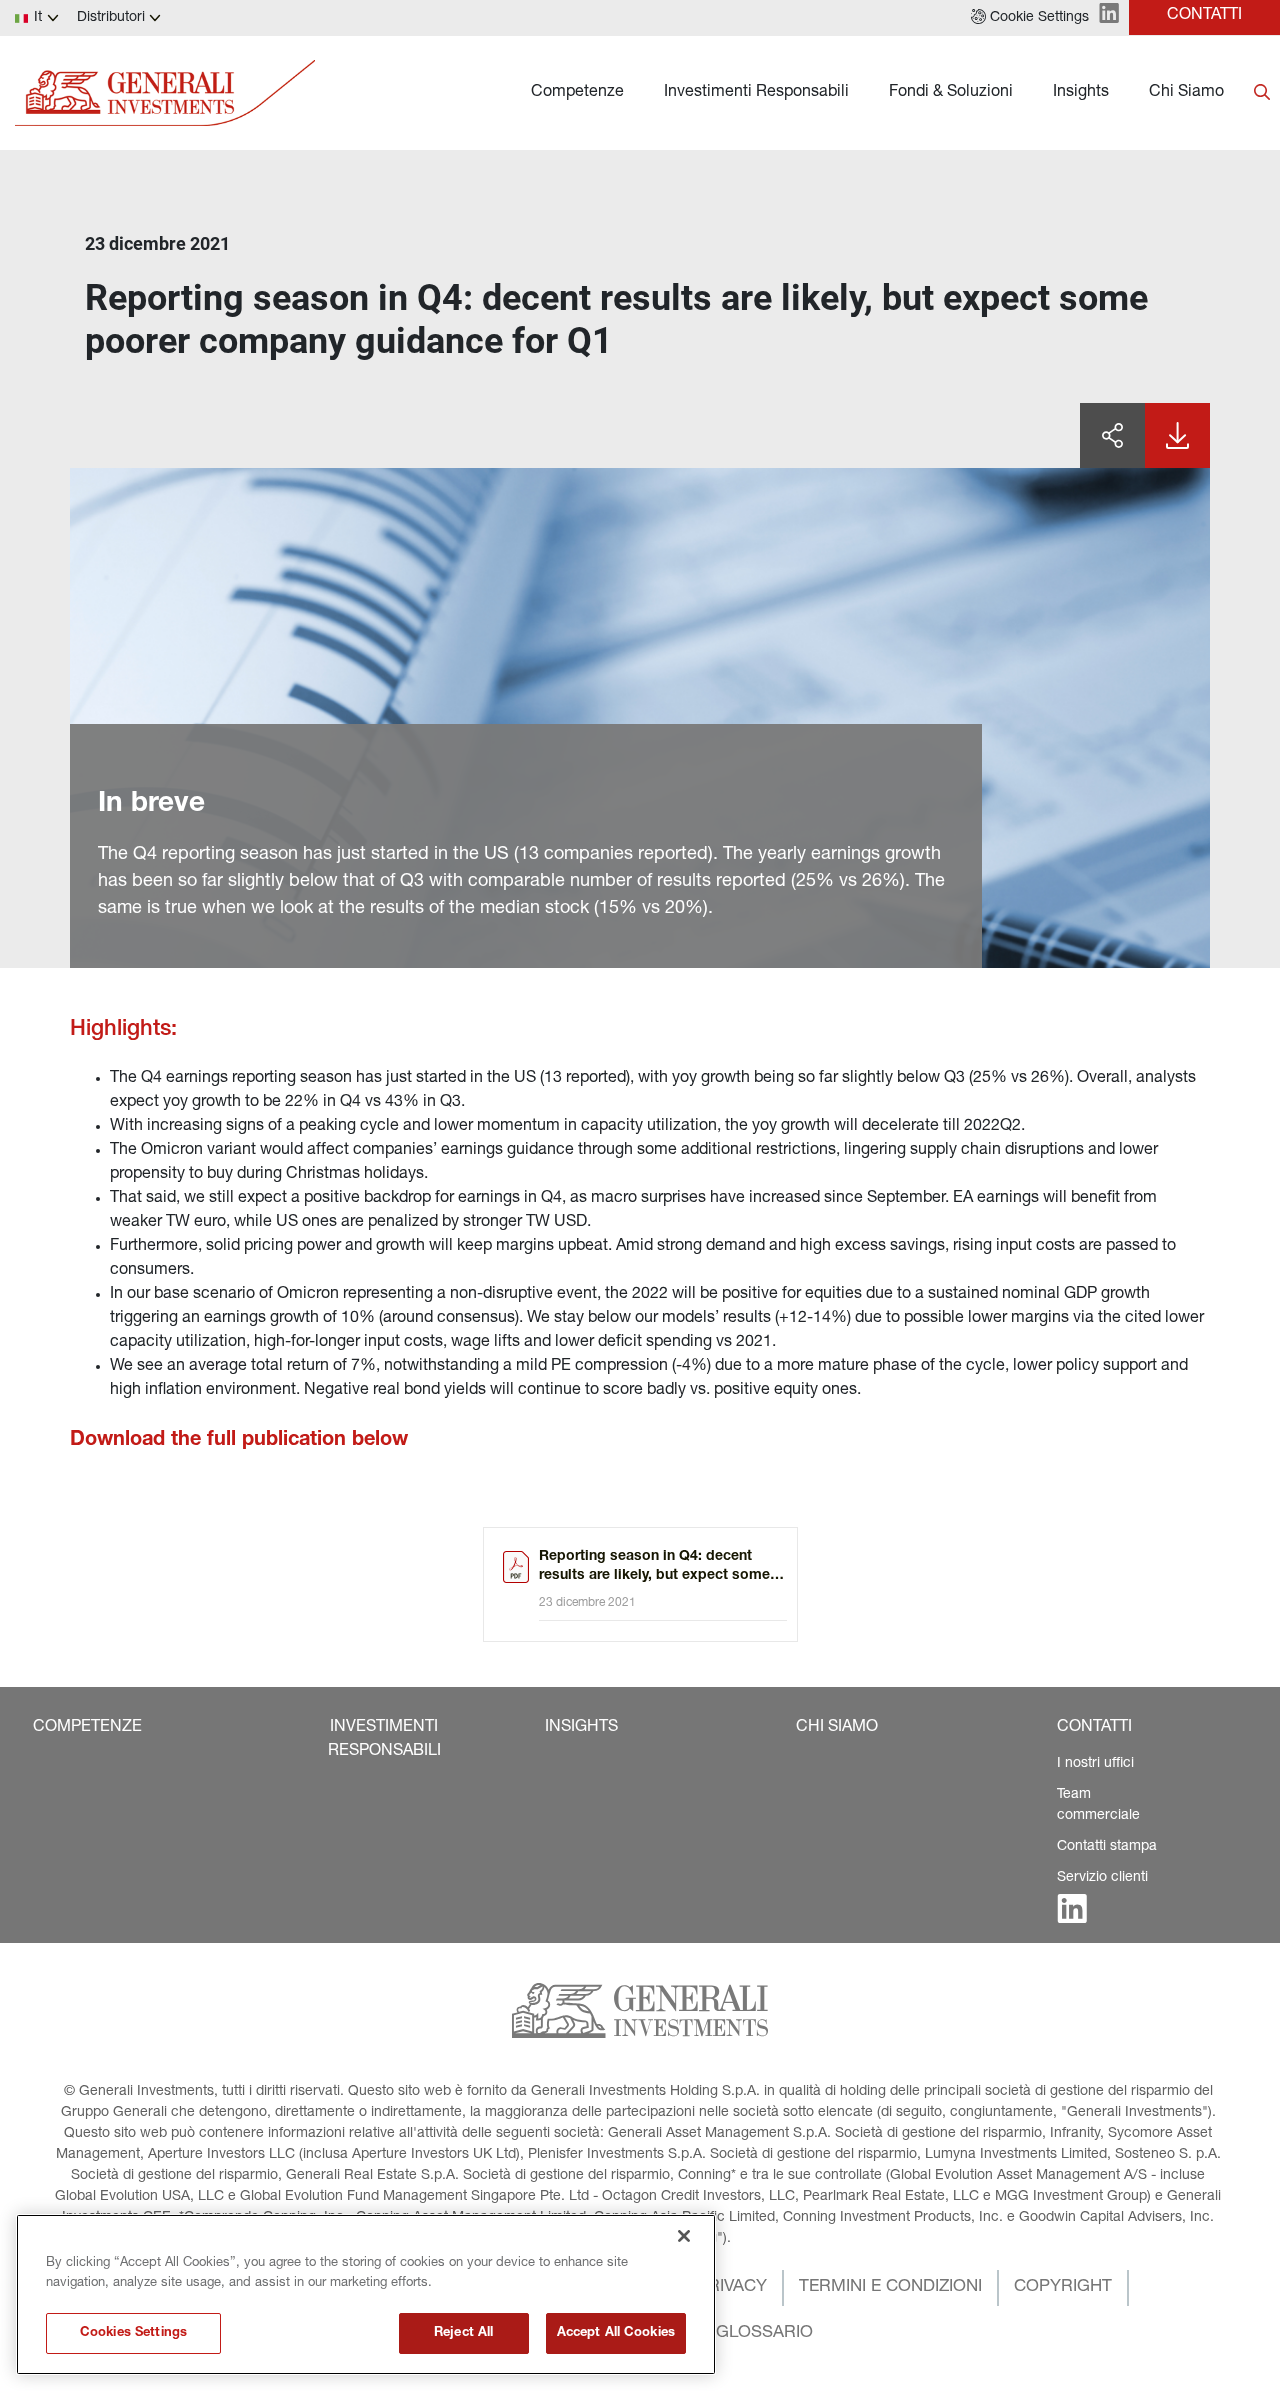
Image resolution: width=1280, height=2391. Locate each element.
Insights (1081, 93)
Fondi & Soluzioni (951, 93)
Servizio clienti (1102, 1878)
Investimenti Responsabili (756, 93)
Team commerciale (1098, 1805)
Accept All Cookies (616, 2333)
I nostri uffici (1095, 1764)
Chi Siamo (1186, 93)
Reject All (463, 2333)
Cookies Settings (133, 2333)
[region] (366, 2294)
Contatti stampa (1107, 1847)
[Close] (684, 2236)
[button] (1030, 18)
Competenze (577, 93)
